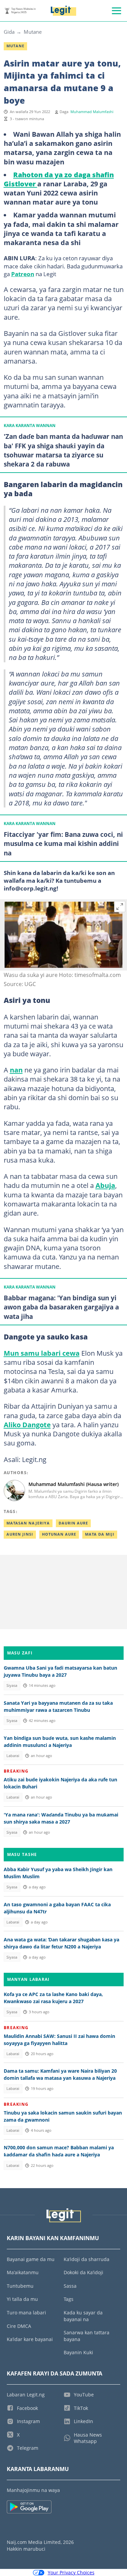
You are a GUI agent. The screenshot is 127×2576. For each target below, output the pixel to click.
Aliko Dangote (27, 1425)
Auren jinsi (20, 1534)
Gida (9, 32)
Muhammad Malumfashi (92, 112)
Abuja (105, 1185)
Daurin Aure (73, 1523)
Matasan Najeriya (28, 1523)
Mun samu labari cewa (42, 1353)
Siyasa (12, 1685)
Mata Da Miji (100, 1534)
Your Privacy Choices (71, 2572)
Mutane (33, 32)
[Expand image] (120, 907)
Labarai (13, 1756)
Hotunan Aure (59, 1534)
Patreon (23, 274)
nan (16, 1070)
